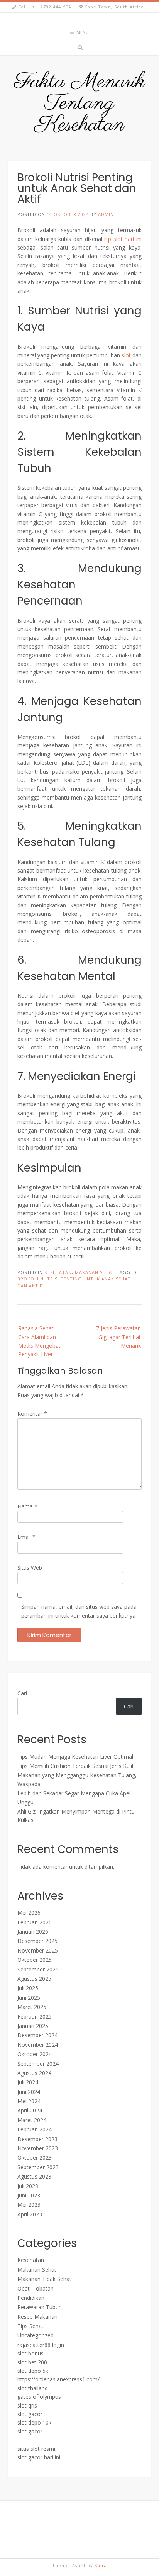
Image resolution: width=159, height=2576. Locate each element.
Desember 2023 (37, 2139)
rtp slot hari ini (123, 239)
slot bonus (30, 2353)
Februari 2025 (35, 2016)
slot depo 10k (34, 2422)
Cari (22, 1693)
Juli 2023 (28, 2186)
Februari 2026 (35, 1922)
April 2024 (30, 2110)
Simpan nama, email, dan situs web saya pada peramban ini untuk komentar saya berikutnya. (79, 1611)
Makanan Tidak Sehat (44, 2279)
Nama (27, 1506)
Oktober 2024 (35, 2054)
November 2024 (38, 2045)
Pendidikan (31, 2298)
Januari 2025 (33, 2026)
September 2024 (38, 2064)
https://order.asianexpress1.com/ (58, 2379)
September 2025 (38, 1969)
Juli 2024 (28, 2082)
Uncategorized (36, 2335)
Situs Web (30, 1568)
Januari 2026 (33, 1932)
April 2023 (30, 2214)
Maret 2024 (32, 2120)
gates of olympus (39, 2397)
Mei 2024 (29, 2101)
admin (106, 214)
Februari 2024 (35, 2129)
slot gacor (30, 2414)
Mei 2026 (29, 1913)
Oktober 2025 (35, 1960)
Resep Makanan (37, 2317)
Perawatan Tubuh (40, 2307)
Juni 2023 (29, 2195)
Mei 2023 (29, 2205)
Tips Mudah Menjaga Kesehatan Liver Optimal (75, 1757)
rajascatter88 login (41, 2345)
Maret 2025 (32, 2007)
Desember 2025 (37, 1941)
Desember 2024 (37, 2035)
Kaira (101, 2565)
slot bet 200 (32, 2362)
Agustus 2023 (34, 2176)
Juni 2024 (29, 2092)
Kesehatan (58, 1272)
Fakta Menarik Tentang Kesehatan (80, 104)
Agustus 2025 (34, 1979)
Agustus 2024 (34, 2073)
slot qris (27, 2405)
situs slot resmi (36, 2449)
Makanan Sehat (95, 1272)
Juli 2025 (28, 1988)
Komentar (32, 1414)
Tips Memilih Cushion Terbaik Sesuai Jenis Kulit (76, 1766)
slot (126, 355)
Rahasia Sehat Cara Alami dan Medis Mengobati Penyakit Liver (40, 1341)
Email (26, 1537)
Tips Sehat (30, 2326)
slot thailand (33, 2388)
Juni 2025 (29, 1998)
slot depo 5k (33, 2371)
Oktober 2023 (35, 2157)
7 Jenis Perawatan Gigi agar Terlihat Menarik (118, 1337)
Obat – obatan (36, 2288)
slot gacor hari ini (39, 2457)
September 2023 (38, 2167)
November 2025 (38, 1950)
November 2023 (38, 2148)
